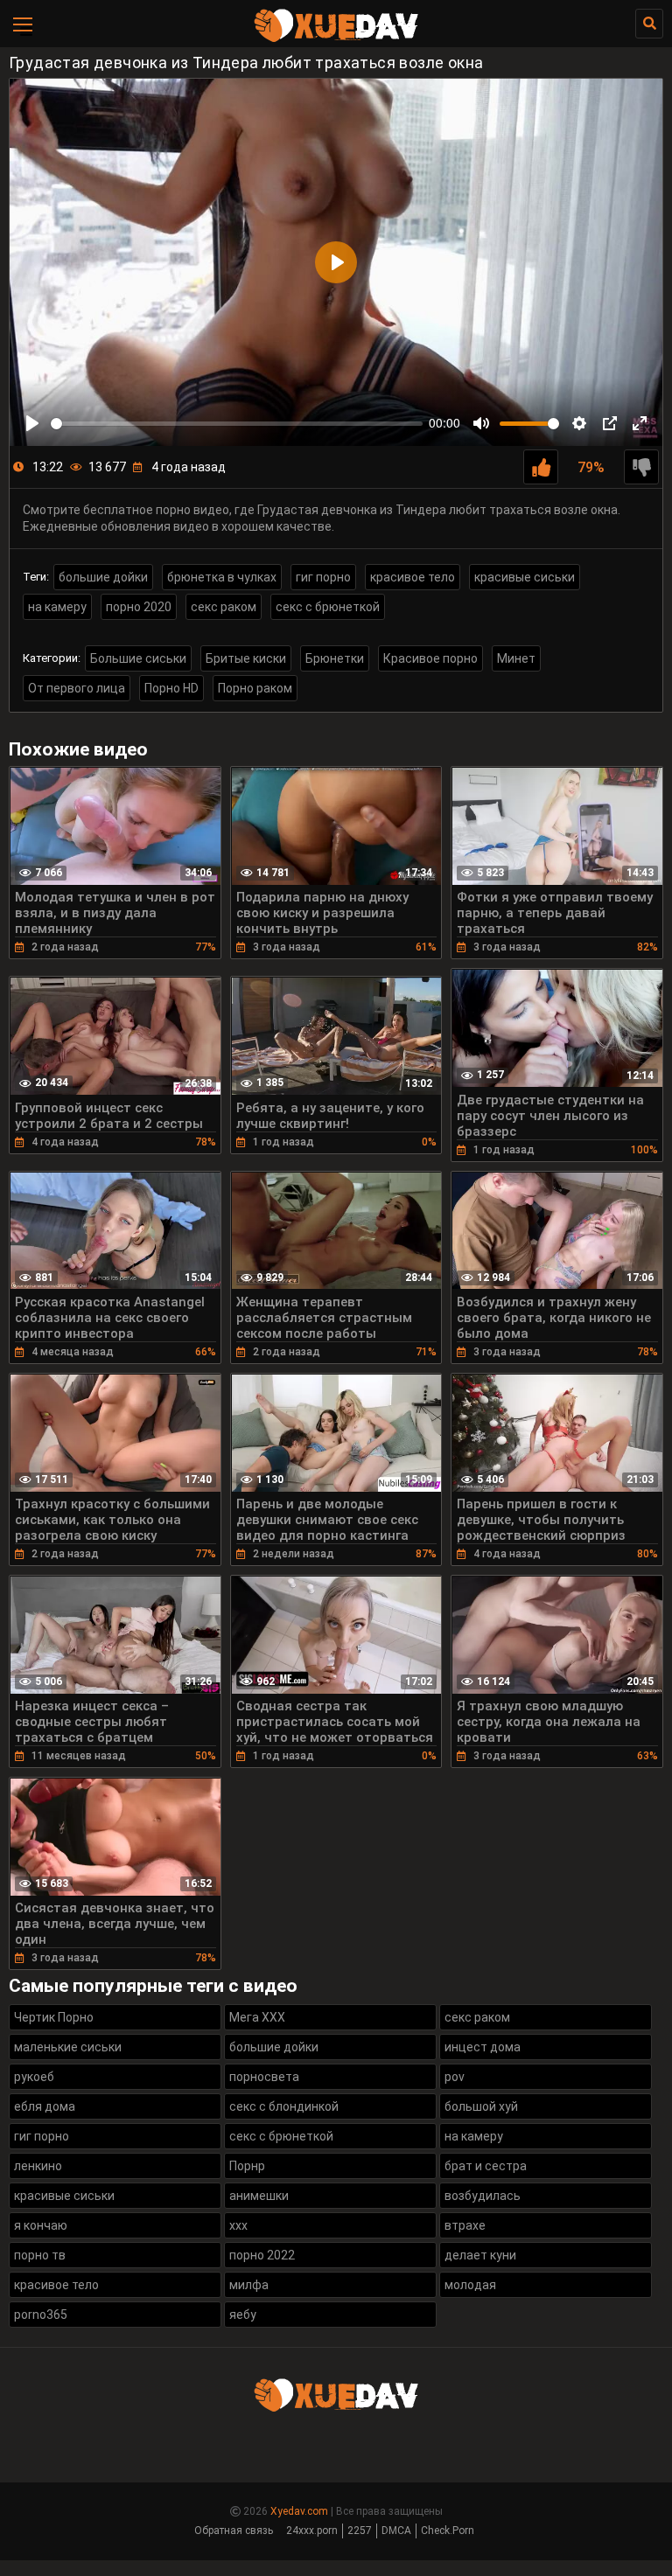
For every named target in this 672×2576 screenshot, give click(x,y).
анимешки (259, 2196)
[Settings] (579, 423)
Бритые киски (246, 658)
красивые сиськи (525, 577)
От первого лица (77, 688)
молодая (470, 2285)
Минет (516, 658)
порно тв (40, 2255)
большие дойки (103, 577)
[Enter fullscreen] (640, 423)
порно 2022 (262, 2255)
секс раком (224, 607)
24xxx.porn (312, 2531)
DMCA (396, 2531)
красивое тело (413, 577)
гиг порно (323, 577)
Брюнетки (335, 658)
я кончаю (41, 2225)
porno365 (41, 2315)
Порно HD (171, 688)
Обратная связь (234, 2531)
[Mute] (481, 423)
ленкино (38, 2166)
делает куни (480, 2255)
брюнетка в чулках (222, 577)
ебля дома (45, 2106)
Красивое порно (430, 658)
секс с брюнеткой (328, 607)
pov (455, 2077)
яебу (243, 2315)
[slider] (237, 424)
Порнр (247, 2166)
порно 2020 (139, 607)
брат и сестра (486, 2166)
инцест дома (483, 2047)
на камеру (57, 607)
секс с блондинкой (284, 2106)
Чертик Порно (54, 2017)
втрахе (465, 2225)
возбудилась (483, 2196)
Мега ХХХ (257, 2017)
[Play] (32, 423)
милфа (249, 2285)
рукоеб (34, 2077)
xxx (238, 2225)
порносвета (264, 2077)
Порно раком (255, 688)
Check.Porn (448, 2531)
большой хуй (481, 2106)
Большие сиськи (138, 658)
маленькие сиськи (68, 2047)
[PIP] (610, 423)
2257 (360, 2531)
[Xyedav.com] (336, 39)
